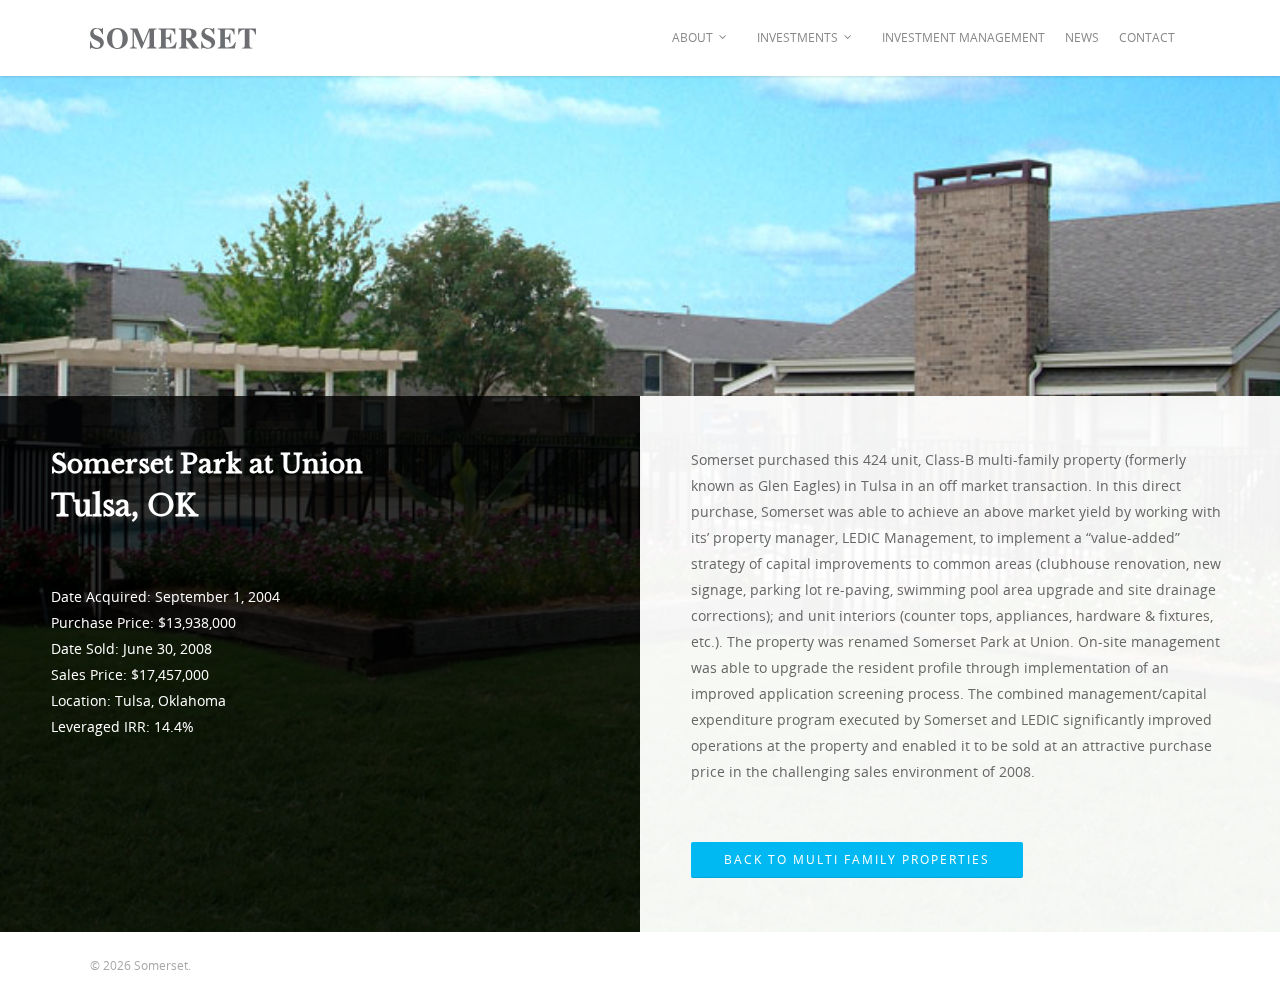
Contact (1147, 37)
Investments (797, 37)
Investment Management (963, 37)
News (1082, 37)
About (692, 37)
